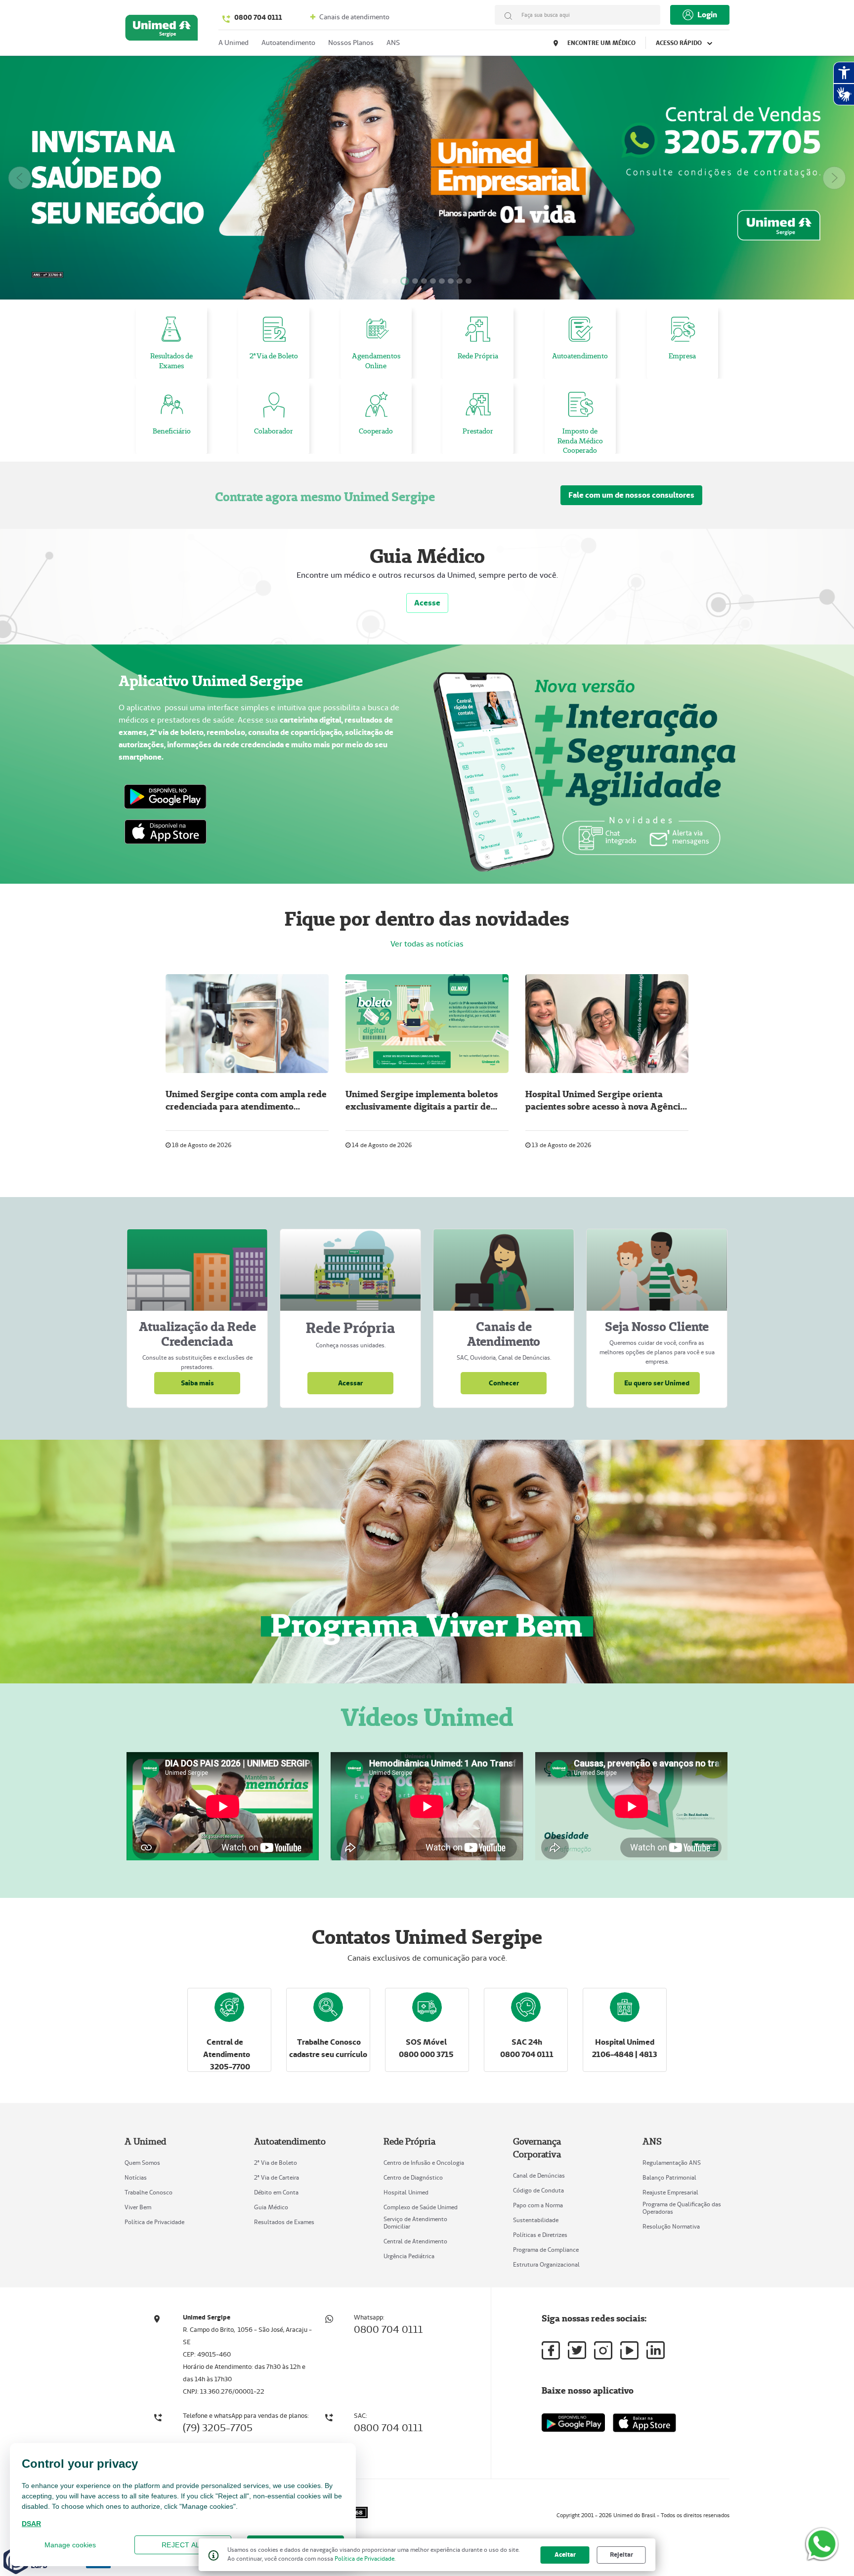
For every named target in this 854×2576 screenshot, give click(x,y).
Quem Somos (142, 2163)
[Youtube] (629, 2350)
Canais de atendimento (354, 17)
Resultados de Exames (284, 2222)
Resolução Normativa (671, 2226)
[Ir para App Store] (644, 2423)
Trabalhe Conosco (149, 2192)
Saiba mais (197, 1383)
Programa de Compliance (546, 2250)
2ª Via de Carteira (277, 2177)
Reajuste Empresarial (670, 2192)
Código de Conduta (538, 2190)
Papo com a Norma (538, 2205)
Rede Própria (409, 2141)
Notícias (136, 2177)
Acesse (427, 603)
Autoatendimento (288, 43)
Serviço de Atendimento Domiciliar (415, 2223)
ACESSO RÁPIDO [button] (680, 43)
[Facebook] (551, 2350)
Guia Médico (271, 2207)
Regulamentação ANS (672, 2163)
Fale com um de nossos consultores (631, 495)
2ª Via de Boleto (276, 2163)
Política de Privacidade (154, 2222)
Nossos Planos (351, 43)
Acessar (350, 1383)
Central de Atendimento (415, 2241)
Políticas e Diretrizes (540, 2235)
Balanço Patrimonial (669, 2177)
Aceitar (565, 2555)
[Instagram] (603, 2350)
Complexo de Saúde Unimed (421, 2207)
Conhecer (504, 1383)
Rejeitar (621, 2555)
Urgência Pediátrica (409, 2256)
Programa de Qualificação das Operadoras (682, 2208)
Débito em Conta (276, 2192)
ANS (393, 43)
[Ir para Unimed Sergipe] (162, 30)
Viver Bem (138, 2207)
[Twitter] (577, 2350)
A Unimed (145, 2141)
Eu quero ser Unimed (657, 1383)
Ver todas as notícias (427, 944)
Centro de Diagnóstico (413, 2177)
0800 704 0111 (258, 17)
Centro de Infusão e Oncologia (424, 2163)
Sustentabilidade (536, 2220)
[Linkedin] (656, 2350)
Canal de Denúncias (539, 2175)
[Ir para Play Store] (573, 2423)
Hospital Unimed (406, 2192)
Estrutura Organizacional (546, 2264)
